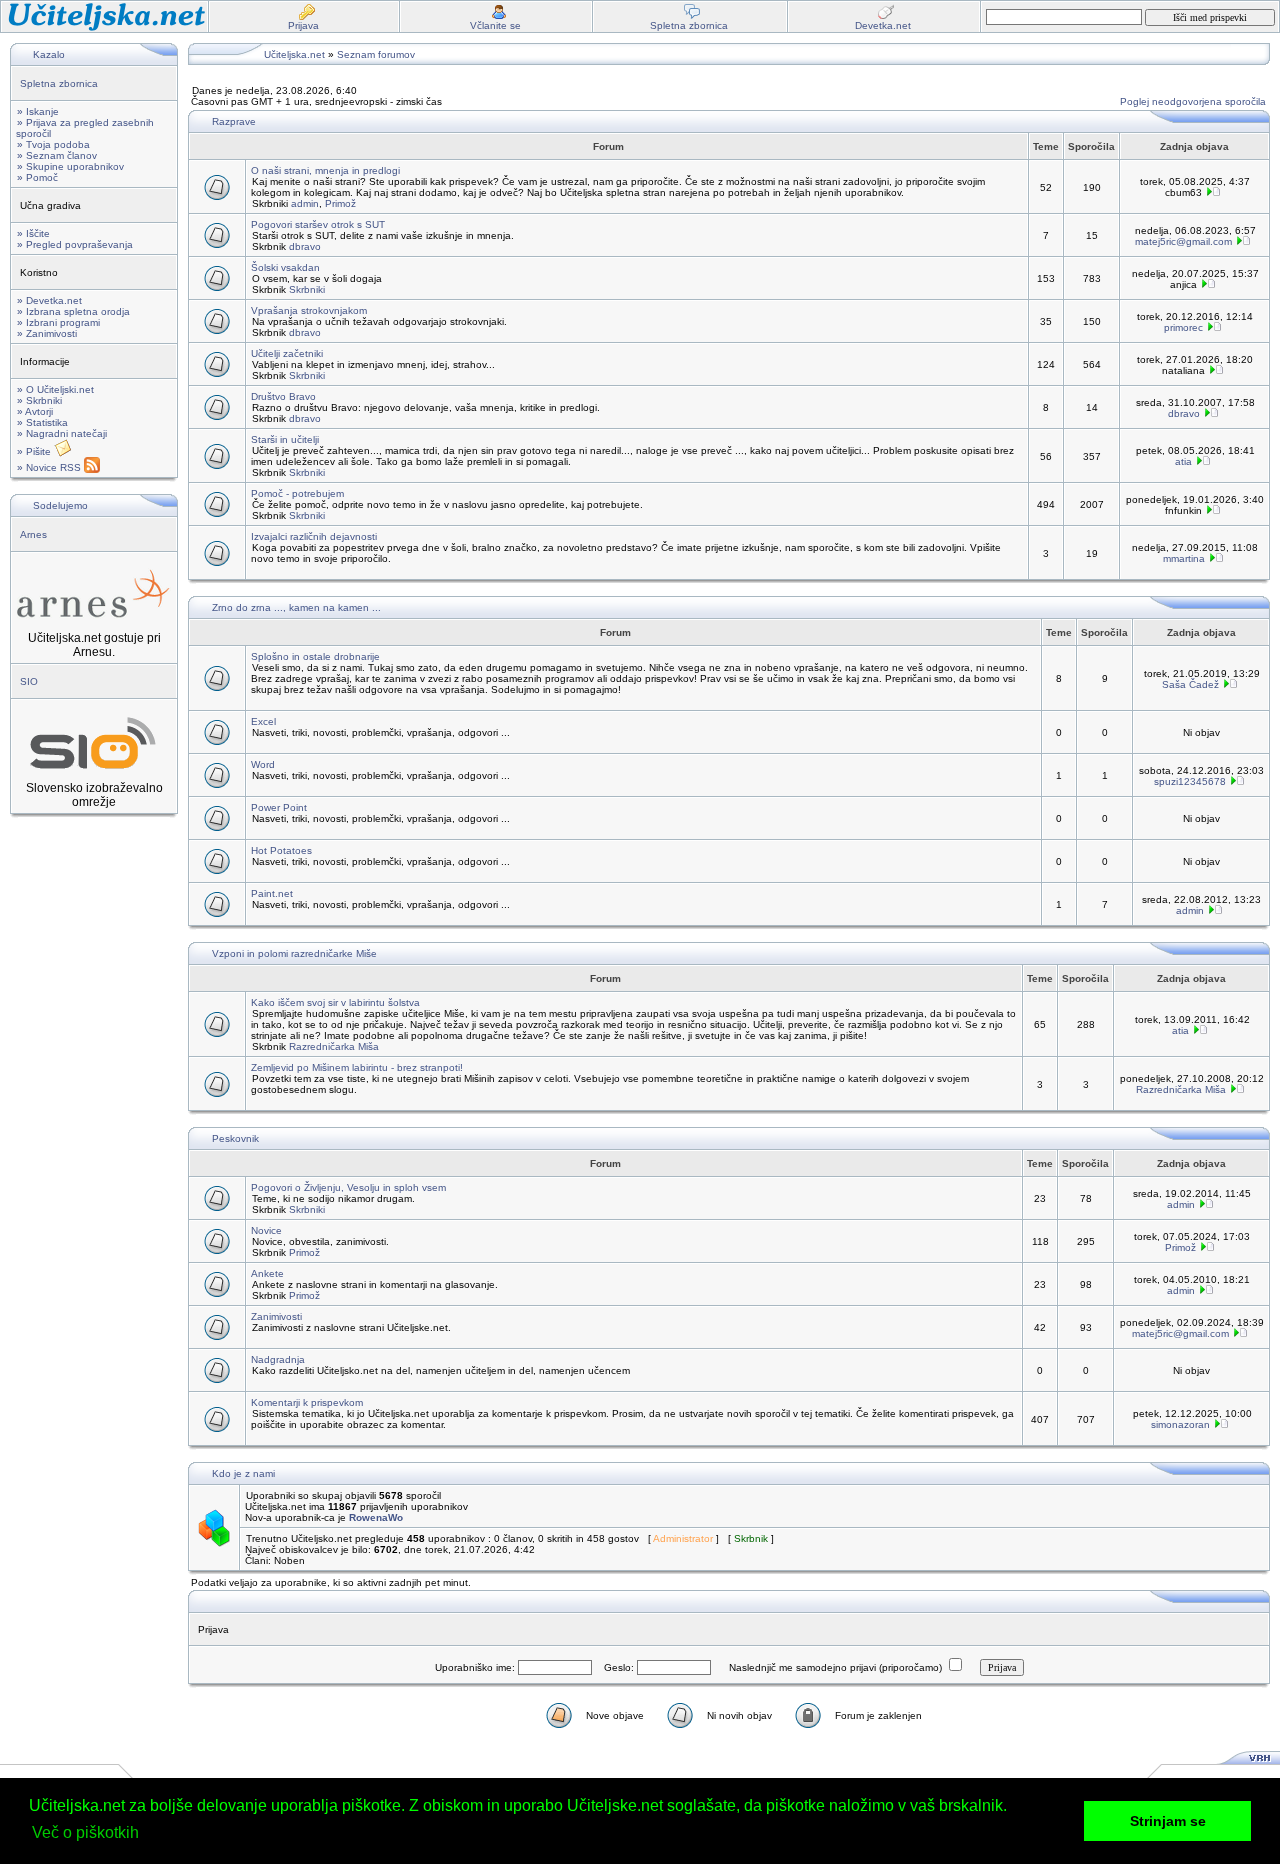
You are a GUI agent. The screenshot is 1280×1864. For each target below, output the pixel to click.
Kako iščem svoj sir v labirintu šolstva (335, 1002)
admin (305, 203)
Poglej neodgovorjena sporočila (1193, 101)
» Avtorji (35, 411)
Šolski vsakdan (285, 267)
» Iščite (33, 233)
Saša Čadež (1190, 684)
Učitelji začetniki (287, 353)
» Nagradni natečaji (62, 433)
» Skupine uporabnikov (70, 166)
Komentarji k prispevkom (307, 1402)
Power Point (279, 807)
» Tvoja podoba (53, 144)
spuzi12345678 (1190, 781)
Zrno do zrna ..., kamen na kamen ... (296, 607)
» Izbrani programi (58, 322)
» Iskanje (38, 111)
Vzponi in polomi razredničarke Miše (294, 953)
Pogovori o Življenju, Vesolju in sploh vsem (348, 1187)
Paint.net (272, 893)
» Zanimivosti (47, 333)
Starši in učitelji (285, 439)
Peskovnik (235, 1138)
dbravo (305, 246)
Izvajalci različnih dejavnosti (314, 536)
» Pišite (35, 451)
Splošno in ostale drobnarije (315, 656)
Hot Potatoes (281, 850)
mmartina (1184, 558)
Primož (340, 203)
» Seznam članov (57, 155)
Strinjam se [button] (1168, 1821)
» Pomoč (37, 177)
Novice (266, 1230)
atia (1183, 461)
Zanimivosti (276, 1316)
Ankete (267, 1273)
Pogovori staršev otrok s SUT (318, 224)
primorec (1183, 327)
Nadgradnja (278, 1359)
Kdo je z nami (243, 1473)
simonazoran (1180, 1424)
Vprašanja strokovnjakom (309, 310)
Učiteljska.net (294, 54)
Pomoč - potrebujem (297, 493)
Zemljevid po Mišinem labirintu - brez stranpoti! (357, 1067)
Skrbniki (307, 289)
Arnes (33, 534)
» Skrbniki (39, 400)
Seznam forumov (376, 54)
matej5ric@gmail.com (1183, 241)
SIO (29, 681)
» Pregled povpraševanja (75, 244)
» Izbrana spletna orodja (73, 311)
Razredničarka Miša (334, 1046)
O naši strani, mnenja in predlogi (325, 170)
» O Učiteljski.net (55, 389)
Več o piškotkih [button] (85, 1832)
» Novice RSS (50, 467)
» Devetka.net (49, 300)
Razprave (234, 121)
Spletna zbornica (59, 83)
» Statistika (42, 422)
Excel (263, 721)
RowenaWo (376, 1517)
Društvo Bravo (283, 396)
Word (263, 764)
